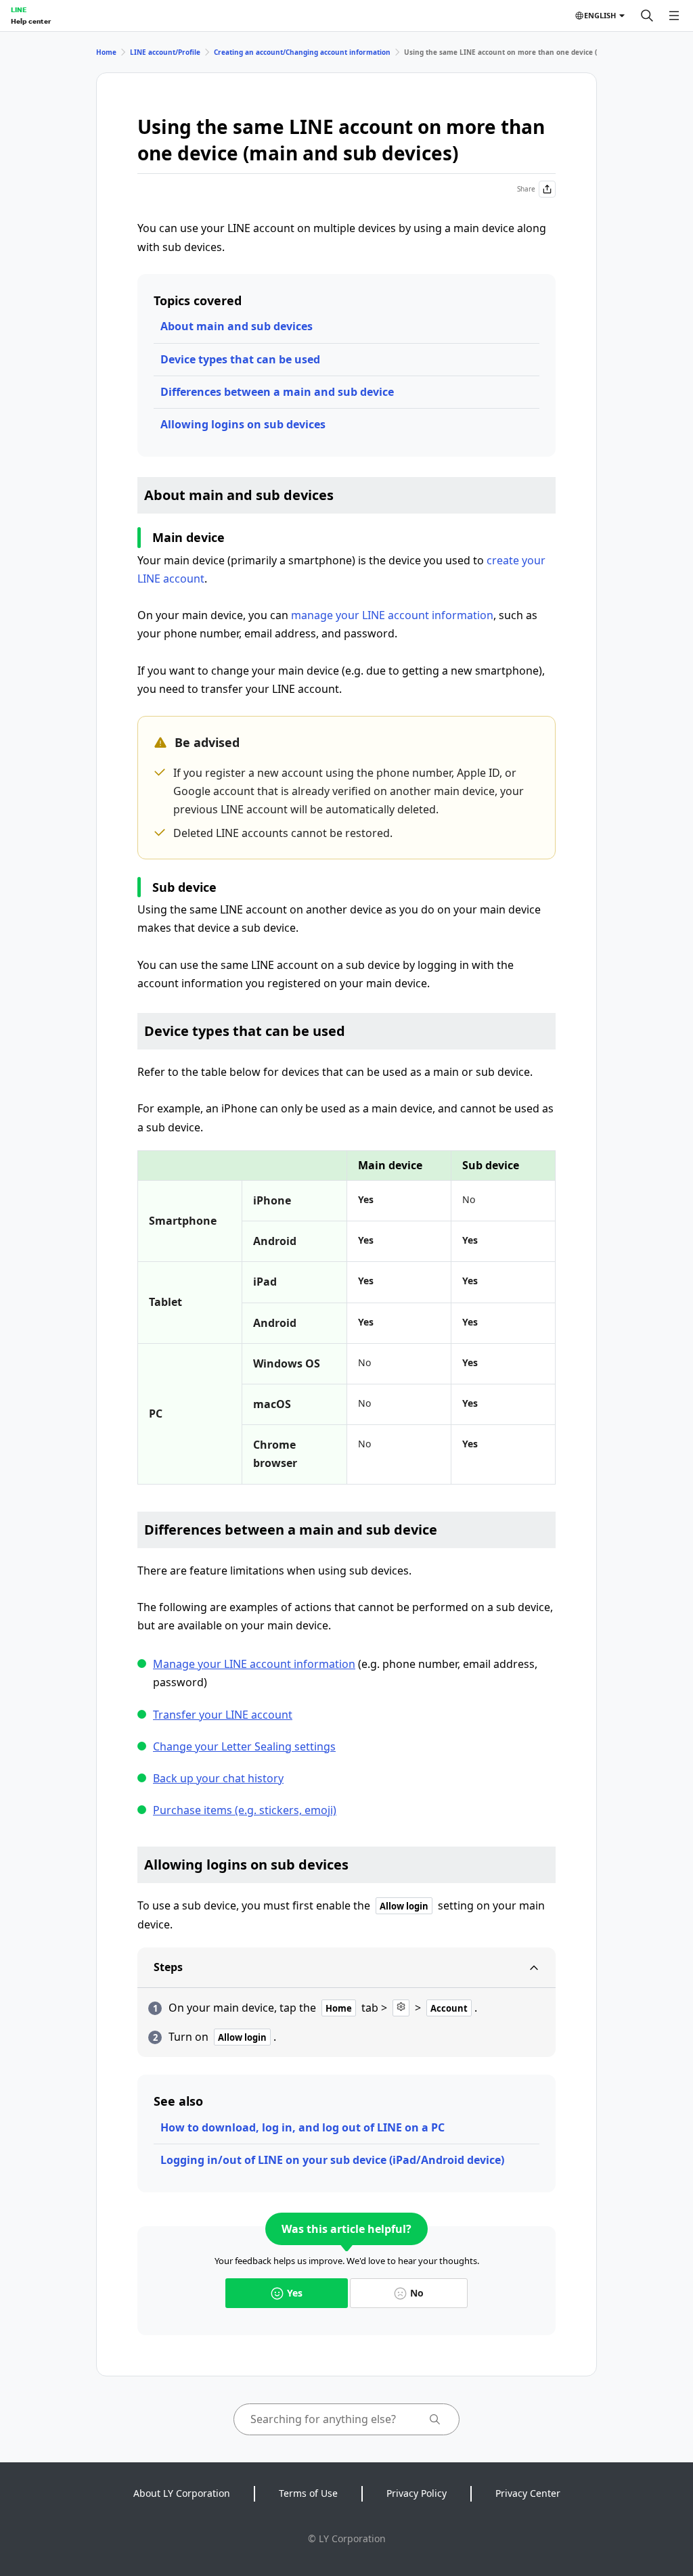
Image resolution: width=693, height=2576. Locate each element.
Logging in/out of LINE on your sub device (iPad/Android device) (332, 2160)
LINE (19, 9)
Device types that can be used (240, 359)
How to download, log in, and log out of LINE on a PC (303, 2127)
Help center (31, 21)
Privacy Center (528, 2493)
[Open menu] (674, 16)
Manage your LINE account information (254, 1664)
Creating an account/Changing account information (302, 52)
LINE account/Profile (165, 52)
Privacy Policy (417, 2493)
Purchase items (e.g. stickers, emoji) (245, 1810)
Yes (295, 2293)
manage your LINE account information (392, 615)
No (417, 2293)
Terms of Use (308, 2493)
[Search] (647, 16)
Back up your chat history (218, 1778)
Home (106, 52)
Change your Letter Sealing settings (244, 1746)
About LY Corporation (182, 2493)
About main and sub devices (237, 326)
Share (526, 189)
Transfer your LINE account (223, 1715)
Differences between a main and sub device (277, 392)
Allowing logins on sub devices (243, 424)
